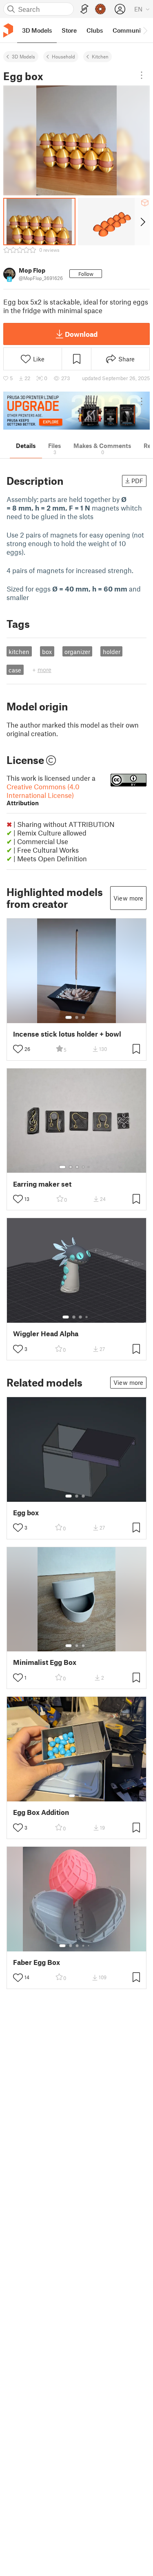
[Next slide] (142, 222)
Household (63, 56)
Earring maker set (42, 1184)
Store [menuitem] (69, 30)
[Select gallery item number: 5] (89, 1167)
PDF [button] (137, 481)
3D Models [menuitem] (37, 30)
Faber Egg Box (37, 1962)
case (15, 670)
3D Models (23, 56)
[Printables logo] (8, 30)
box (47, 652)
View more (128, 898)
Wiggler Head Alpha (46, 1334)
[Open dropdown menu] (142, 75)
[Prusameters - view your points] (100, 9)
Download (81, 334)
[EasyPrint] (84, 9)
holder (112, 652)
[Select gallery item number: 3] (83, 1017)
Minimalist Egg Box (45, 1662)
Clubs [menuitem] (95, 30)
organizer (77, 652)
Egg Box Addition (41, 1812)
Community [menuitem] (129, 30)
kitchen (19, 652)
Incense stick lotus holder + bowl (67, 1034)
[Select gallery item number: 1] (69, 1017)
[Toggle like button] (18, 1049)
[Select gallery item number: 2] (77, 1017)
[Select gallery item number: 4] (84, 1167)
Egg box (26, 1513)
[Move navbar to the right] (145, 30)
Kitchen (100, 56)
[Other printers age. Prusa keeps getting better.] (76, 411)
